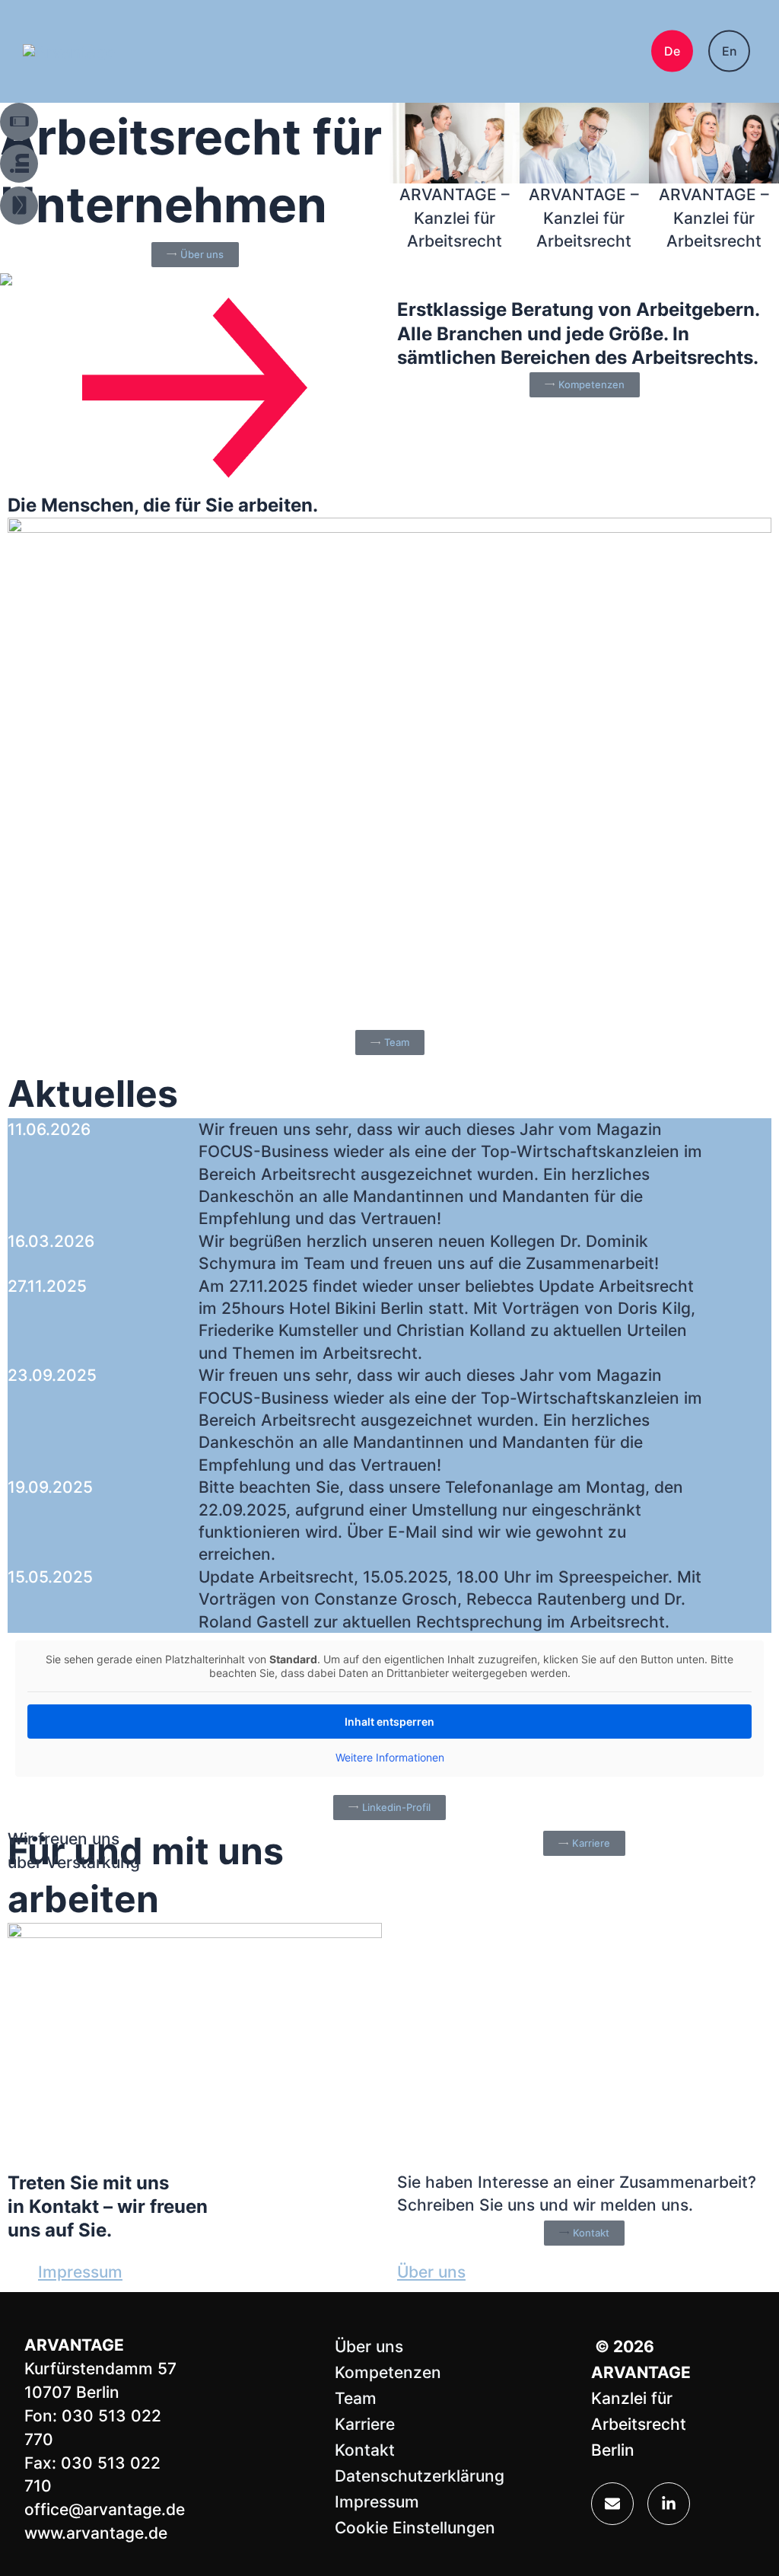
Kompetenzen (388, 2372)
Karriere (365, 2424)
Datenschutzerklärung (420, 2476)
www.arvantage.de (96, 2533)
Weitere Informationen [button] (390, 1757)
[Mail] (612, 2504)
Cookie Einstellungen (415, 2528)
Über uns (431, 2272)
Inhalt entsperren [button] (389, 1722)
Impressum (80, 2272)
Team (356, 2398)
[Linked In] (669, 2504)
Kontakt (365, 2450)
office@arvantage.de (105, 2509)
